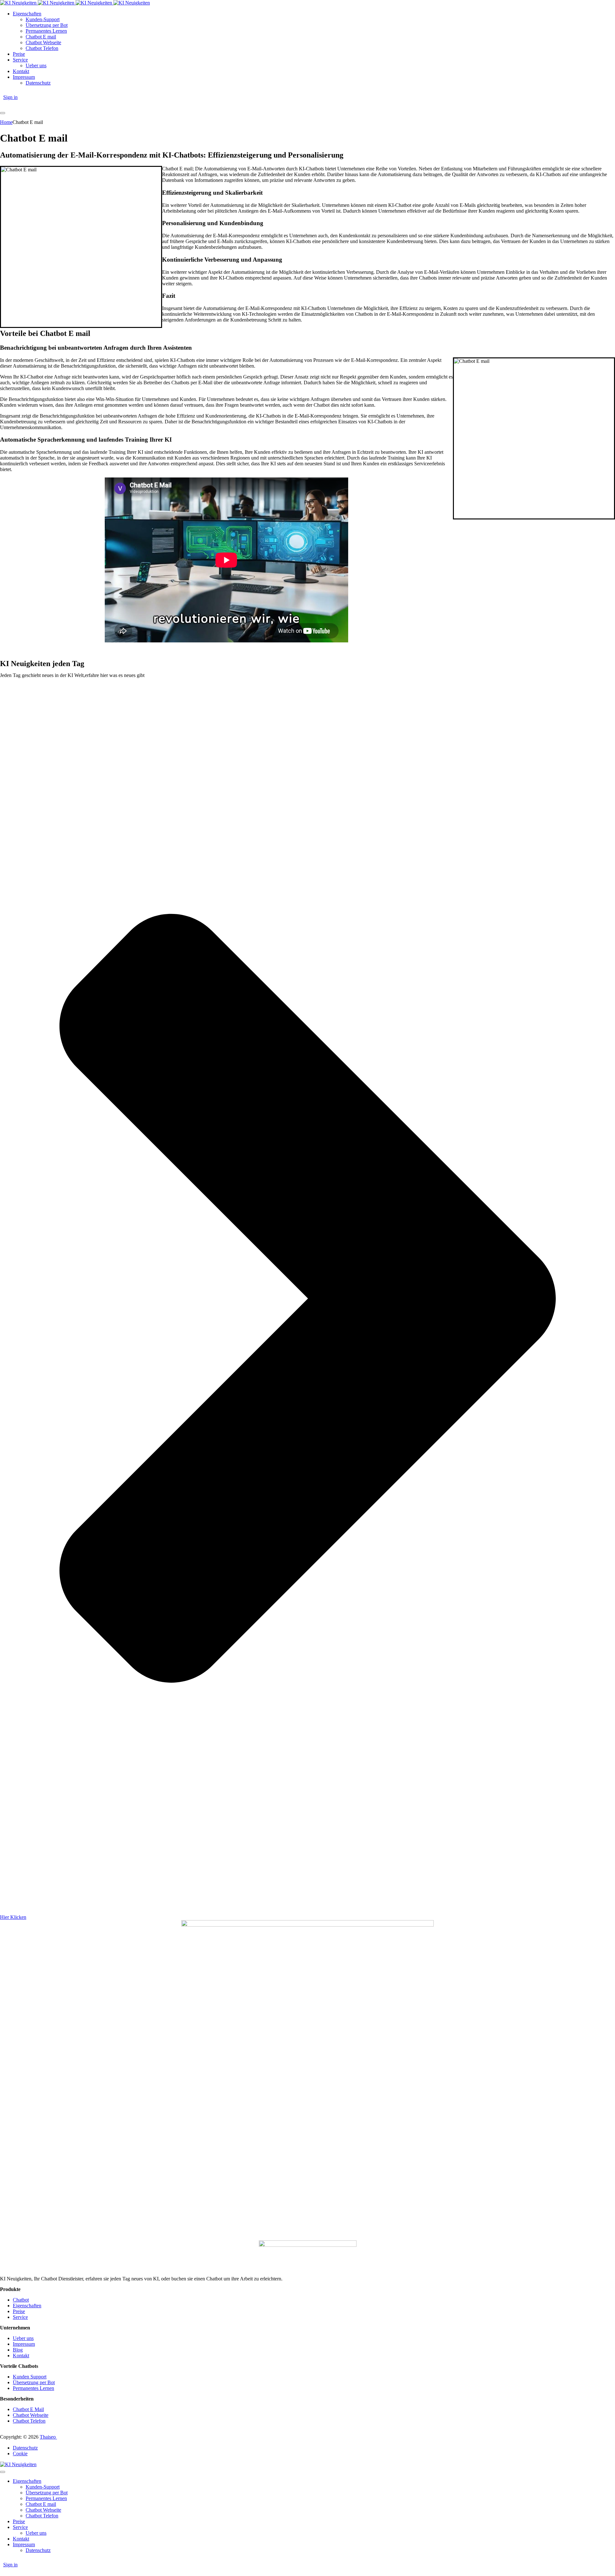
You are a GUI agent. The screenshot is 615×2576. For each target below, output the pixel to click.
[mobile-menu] (3, 113)
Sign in (10, 97)
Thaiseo (48, 2437)
